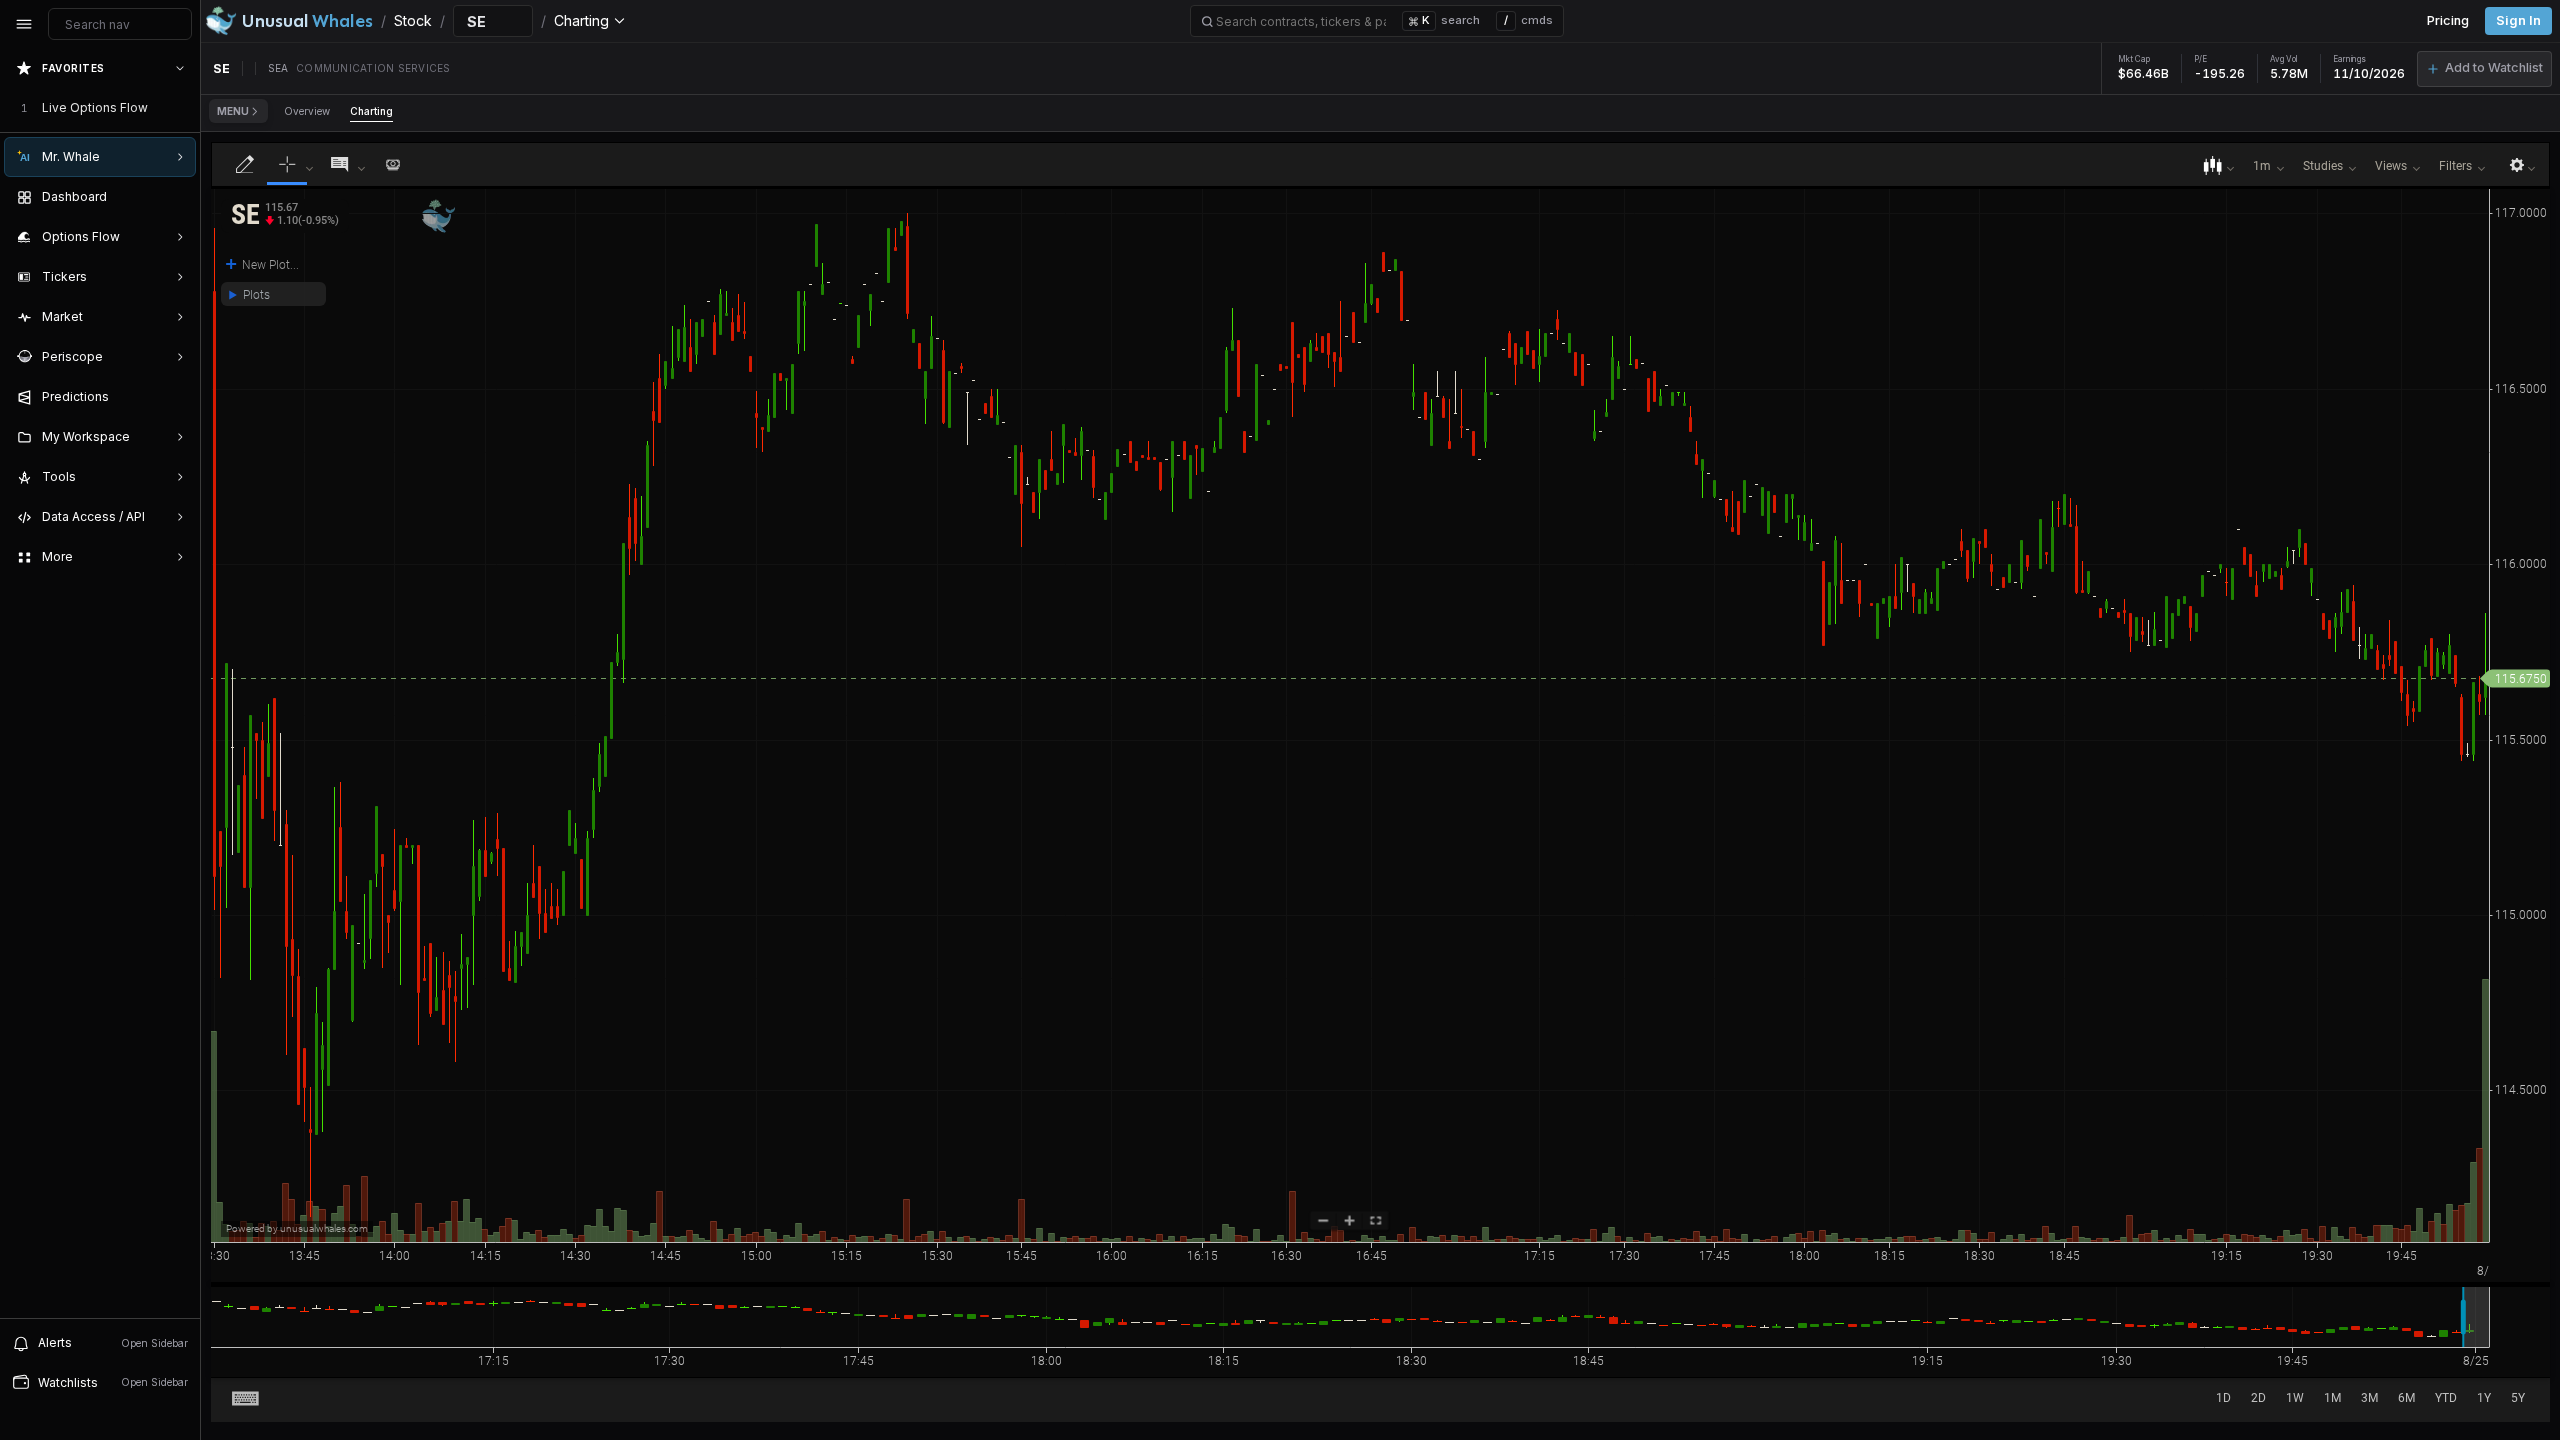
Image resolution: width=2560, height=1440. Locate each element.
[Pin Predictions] (176, 397)
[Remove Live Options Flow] (182, 108)
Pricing (2448, 20)
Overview (307, 111)
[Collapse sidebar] (24, 24)
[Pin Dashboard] (176, 197)
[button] (2484, 69)
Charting (371, 111)
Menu (233, 111)
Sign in (2518, 20)
